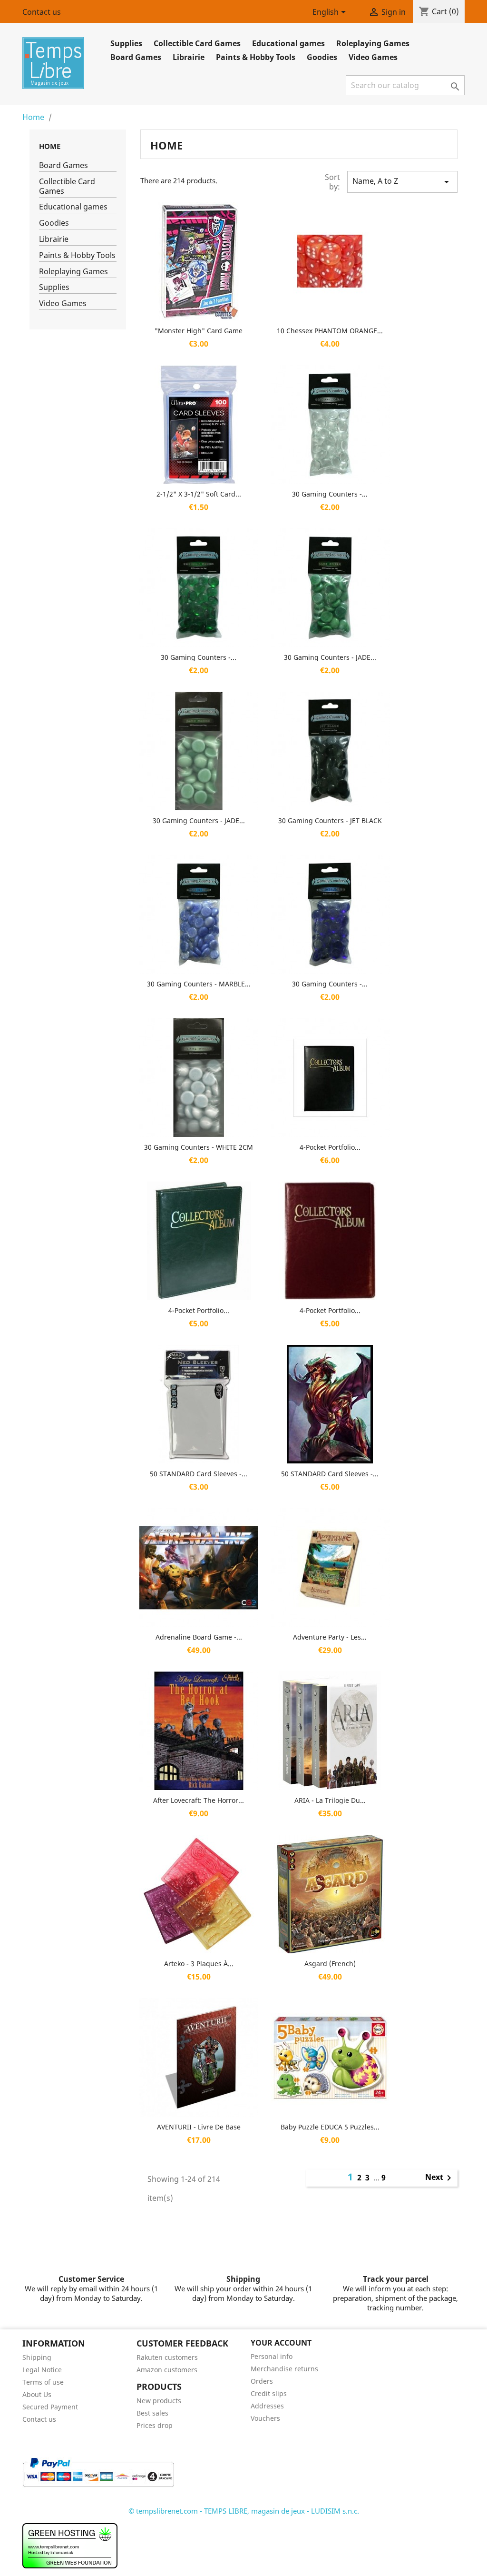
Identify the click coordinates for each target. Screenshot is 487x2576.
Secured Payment (50, 2407)
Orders (262, 2381)
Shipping (37, 2357)
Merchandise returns (284, 2369)
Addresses (267, 2406)
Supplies (126, 43)
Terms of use (43, 2382)
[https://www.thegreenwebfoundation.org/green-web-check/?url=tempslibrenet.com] (70, 2545)
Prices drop (155, 2425)
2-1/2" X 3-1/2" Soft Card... (199, 494)
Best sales (152, 2413)
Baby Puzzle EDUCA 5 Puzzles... (330, 2127)
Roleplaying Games (373, 43)
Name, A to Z (402, 182)
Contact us (42, 12)
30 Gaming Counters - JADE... (330, 657)
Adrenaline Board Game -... (199, 1637)
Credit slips (269, 2393)
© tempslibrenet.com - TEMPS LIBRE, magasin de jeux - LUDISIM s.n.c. (244, 2511)
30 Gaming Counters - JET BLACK (330, 821)
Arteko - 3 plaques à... (199, 1964)
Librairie (189, 57)
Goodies (322, 57)
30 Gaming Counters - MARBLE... (199, 984)
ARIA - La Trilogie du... (330, 1800)
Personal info (272, 2356)
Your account (281, 2343)
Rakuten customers (167, 2357)
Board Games (136, 57)
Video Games (373, 57)
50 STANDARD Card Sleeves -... (199, 1474)
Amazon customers (167, 2370)
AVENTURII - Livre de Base (199, 2127)
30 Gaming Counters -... (330, 494)
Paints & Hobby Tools (256, 57)
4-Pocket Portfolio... (330, 1147)
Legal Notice (42, 2370)
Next (440, 2178)
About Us (37, 2394)
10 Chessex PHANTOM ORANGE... (330, 331)
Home (50, 146)
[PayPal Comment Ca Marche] (98, 2471)
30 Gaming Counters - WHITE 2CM (199, 1147)
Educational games (288, 43)
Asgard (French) (330, 1964)
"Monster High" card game (199, 331)
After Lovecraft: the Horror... (199, 1800)
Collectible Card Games (197, 43)
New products (159, 2401)
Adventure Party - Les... (330, 1637)
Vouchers (265, 2418)
